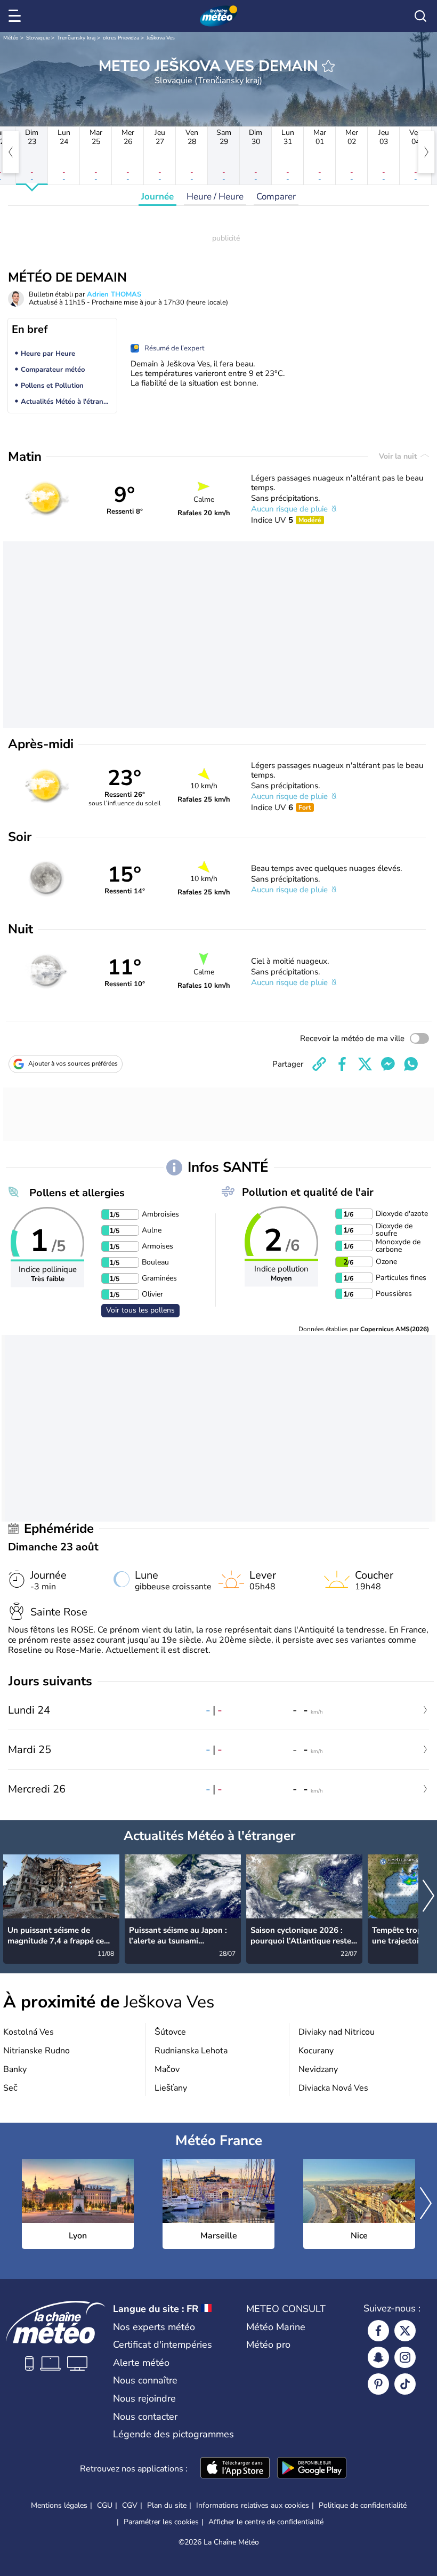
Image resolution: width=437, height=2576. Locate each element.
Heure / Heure (215, 197)
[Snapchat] (378, 2357)
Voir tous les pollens (140, 1310)
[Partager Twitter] (365, 1064)
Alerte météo (141, 2363)
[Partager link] (319, 1064)
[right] (426, 152)
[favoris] (328, 66)
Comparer (276, 197)
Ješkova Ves (161, 38)
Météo (11, 38)
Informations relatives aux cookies (253, 2505)
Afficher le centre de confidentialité (266, 2522)
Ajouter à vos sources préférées (73, 1063)
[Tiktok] (405, 2384)
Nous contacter (145, 2417)
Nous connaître (145, 2380)
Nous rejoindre (144, 2398)
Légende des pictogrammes (173, 2434)
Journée (157, 197)
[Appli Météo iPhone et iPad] (235, 2469)
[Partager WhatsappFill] (411, 1064)
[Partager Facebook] (342, 1064)
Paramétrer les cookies (161, 2522)
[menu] (17, 16)
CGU (105, 2505)
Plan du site (167, 2505)
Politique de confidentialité (363, 2505)
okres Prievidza (121, 38)
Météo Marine (276, 2327)
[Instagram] (405, 2357)
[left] (11, 152)
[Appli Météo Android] (312, 2469)
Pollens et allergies (77, 1193)
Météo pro (268, 2345)
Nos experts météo (154, 2327)
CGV (130, 2505)
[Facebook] (378, 2331)
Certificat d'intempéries (163, 2345)
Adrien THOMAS (114, 294)
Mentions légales (59, 2505)
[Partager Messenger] (388, 1064)
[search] (420, 16)
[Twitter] (405, 2331)
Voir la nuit (399, 456)
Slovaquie (38, 38)
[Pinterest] (378, 2384)
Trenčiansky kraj (76, 38)
